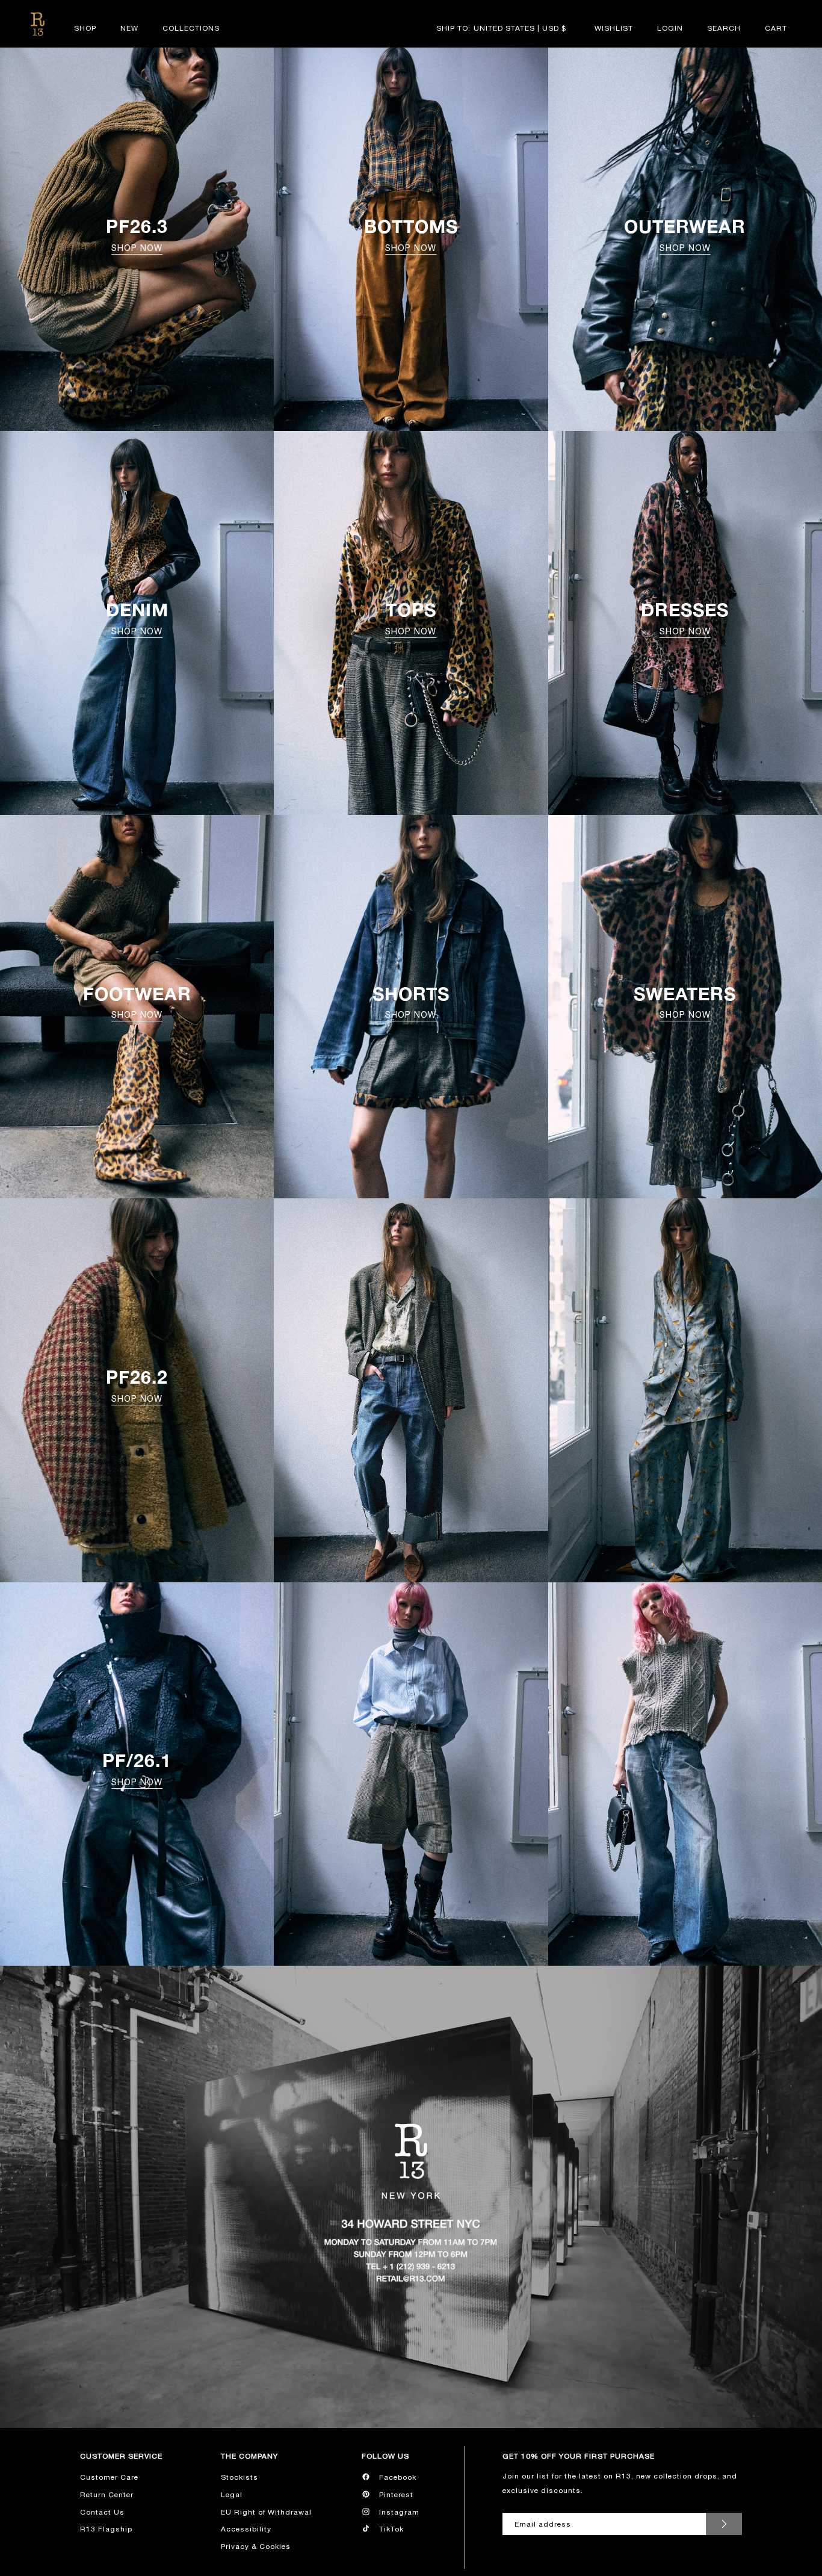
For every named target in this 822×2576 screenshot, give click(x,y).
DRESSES (685, 618)
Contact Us (102, 2512)
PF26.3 (137, 234)
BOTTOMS (411, 234)
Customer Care (109, 2477)
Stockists (239, 2477)
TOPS (411, 618)
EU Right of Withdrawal (266, 2512)
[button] (724, 28)
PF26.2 (137, 1385)
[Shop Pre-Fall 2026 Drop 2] (411, 1390)
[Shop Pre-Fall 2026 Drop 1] (411, 1774)
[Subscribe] (724, 2524)
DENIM (137, 618)
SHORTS (411, 1002)
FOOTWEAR (137, 1002)
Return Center (107, 2495)
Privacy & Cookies (256, 2547)
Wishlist (614, 28)
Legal (232, 2495)
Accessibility (246, 2529)
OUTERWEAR (685, 234)
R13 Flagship (106, 2529)
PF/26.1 (137, 1768)
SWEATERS (685, 1002)
